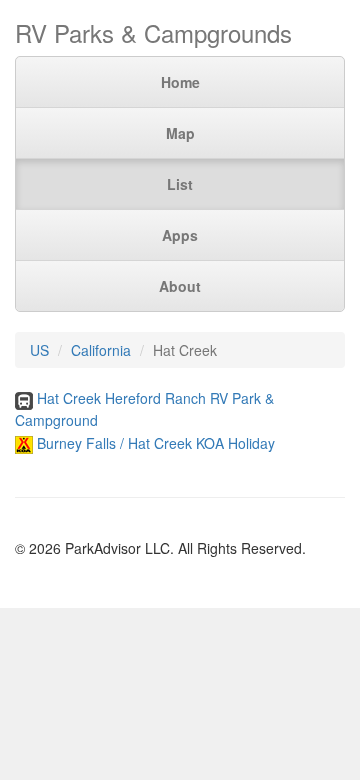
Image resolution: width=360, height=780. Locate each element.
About (180, 286)
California (101, 350)
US (39, 350)
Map (180, 133)
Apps (180, 235)
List (180, 184)
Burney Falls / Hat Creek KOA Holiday (156, 443)
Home (180, 82)
